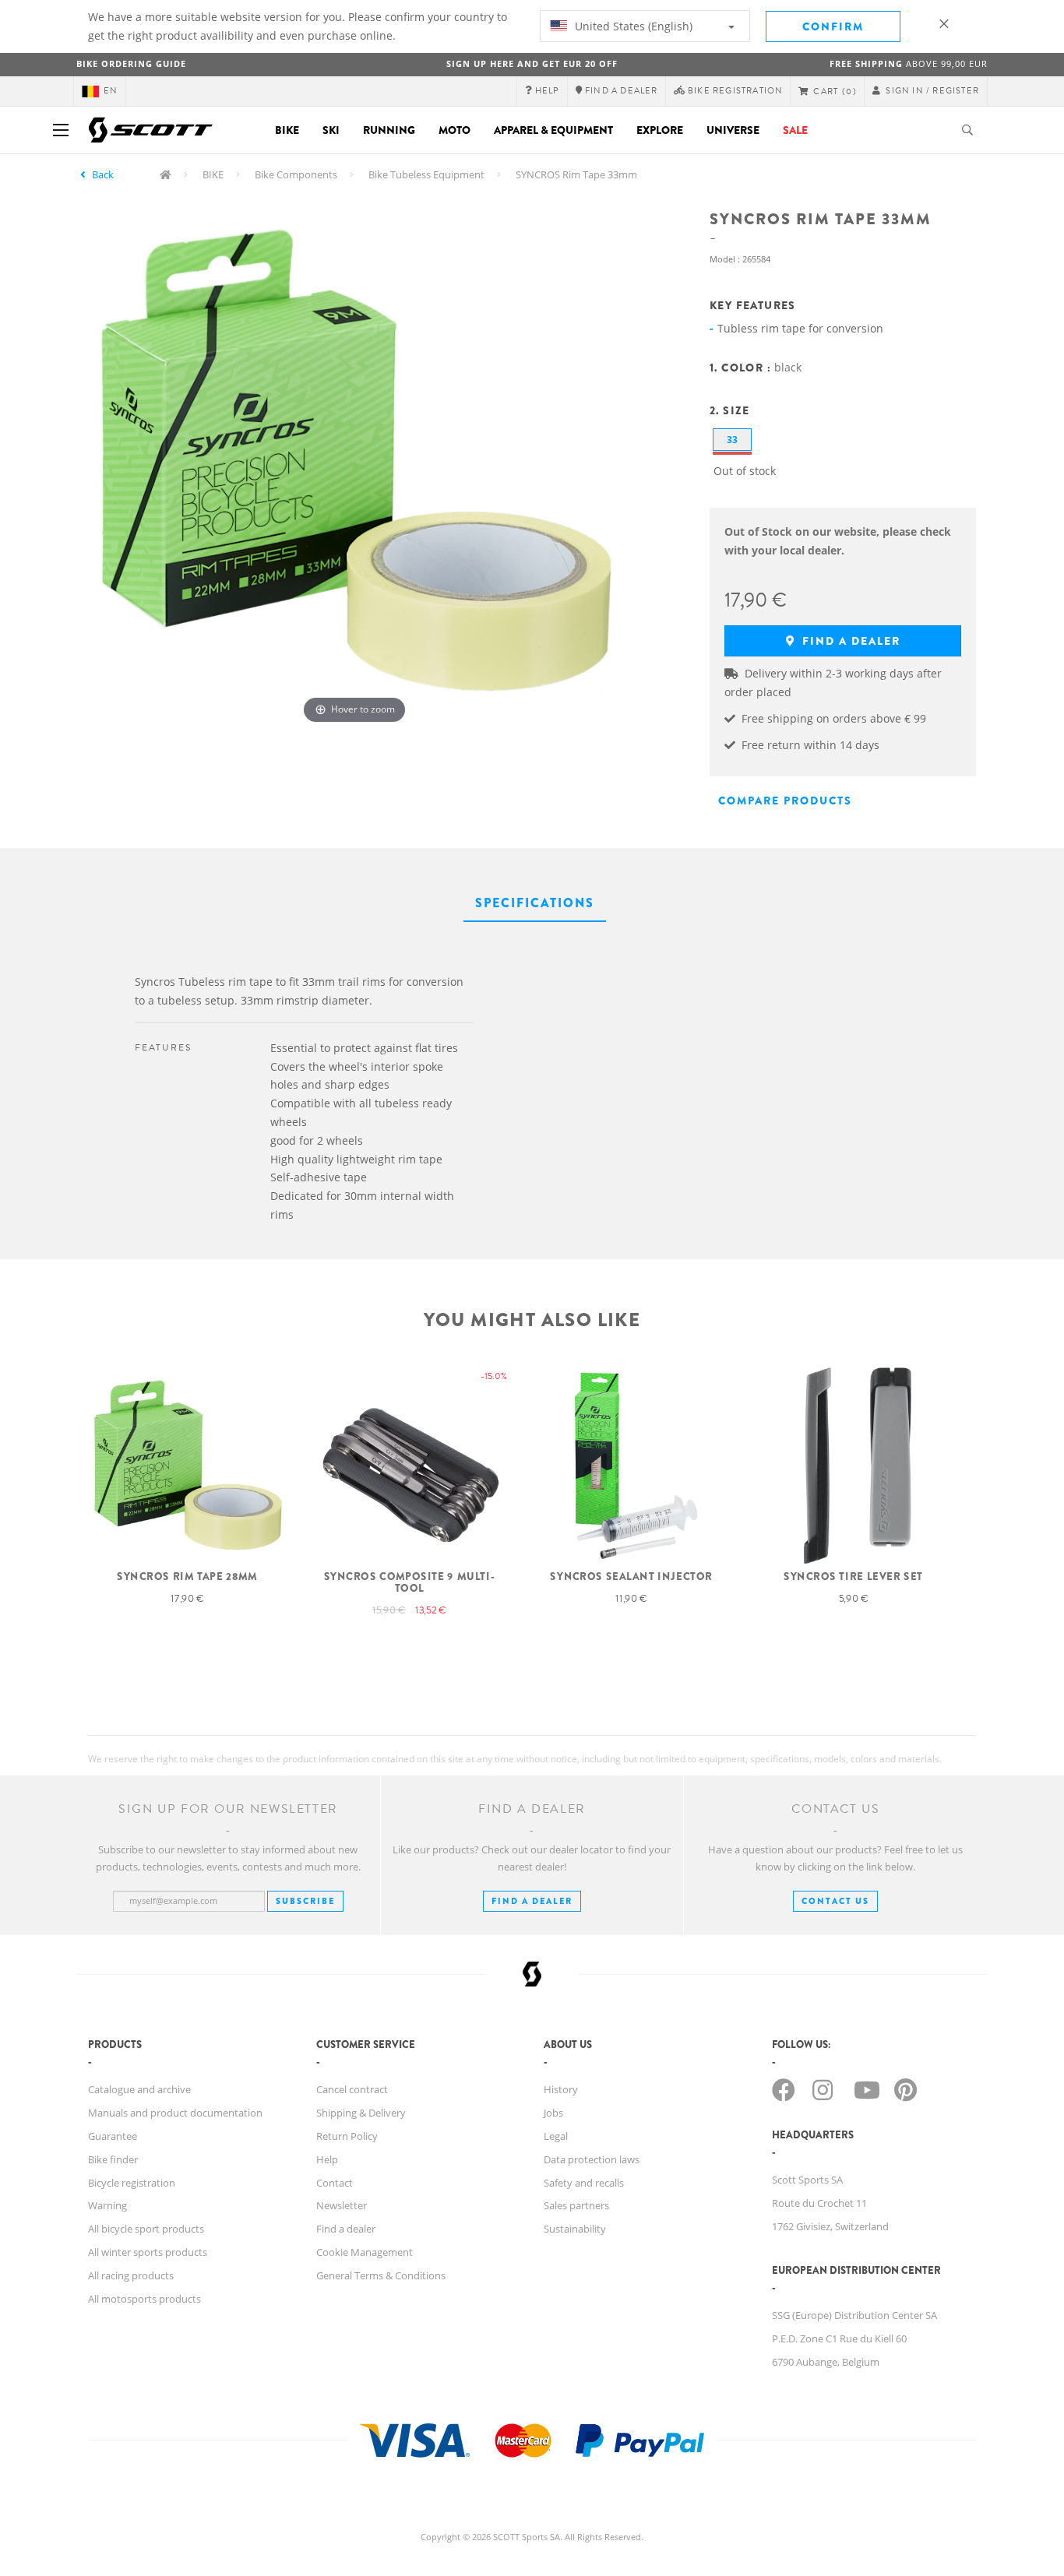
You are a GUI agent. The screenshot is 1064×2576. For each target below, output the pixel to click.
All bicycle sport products (146, 2229)
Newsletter (342, 2205)
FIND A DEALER (532, 1901)
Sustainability (575, 2229)
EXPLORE (660, 130)
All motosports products (144, 2299)
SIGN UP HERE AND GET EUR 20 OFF (532, 63)
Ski (331, 130)
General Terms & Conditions (381, 2275)
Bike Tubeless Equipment (426, 174)
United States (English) (632, 26)
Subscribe (305, 1901)
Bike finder (113, 2159)
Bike (287, 130)
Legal (556, 2136)
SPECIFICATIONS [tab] (535, 903)
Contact (335, 2183)
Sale (795, 130)
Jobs (553, 2113)
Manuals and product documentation (175, 2113)
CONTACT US (835, 1901)
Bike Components (296, 174)
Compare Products (785, 801)
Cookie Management (365, 2252)
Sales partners (576, 2205)
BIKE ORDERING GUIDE (131, 63)
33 (732, 440)
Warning (107, 2205)
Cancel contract (352, 2089)
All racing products (131, 2275)
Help (327, 2159)
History (561, 2089)
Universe (733, 130)
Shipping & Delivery (361, 2113)
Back (103, 174)
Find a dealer (849, 641)
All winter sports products (148, 2252)
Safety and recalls (584, 2183)
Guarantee (113, 2136)
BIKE (213, 174)
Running (389, 130)
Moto (454, 130)
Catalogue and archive (139, 2089)
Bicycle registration (132, 2183)
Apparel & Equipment (553, 130)
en (111, 91)
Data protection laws (592, 2159)
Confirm (833, 26)
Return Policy (347, 2136)
